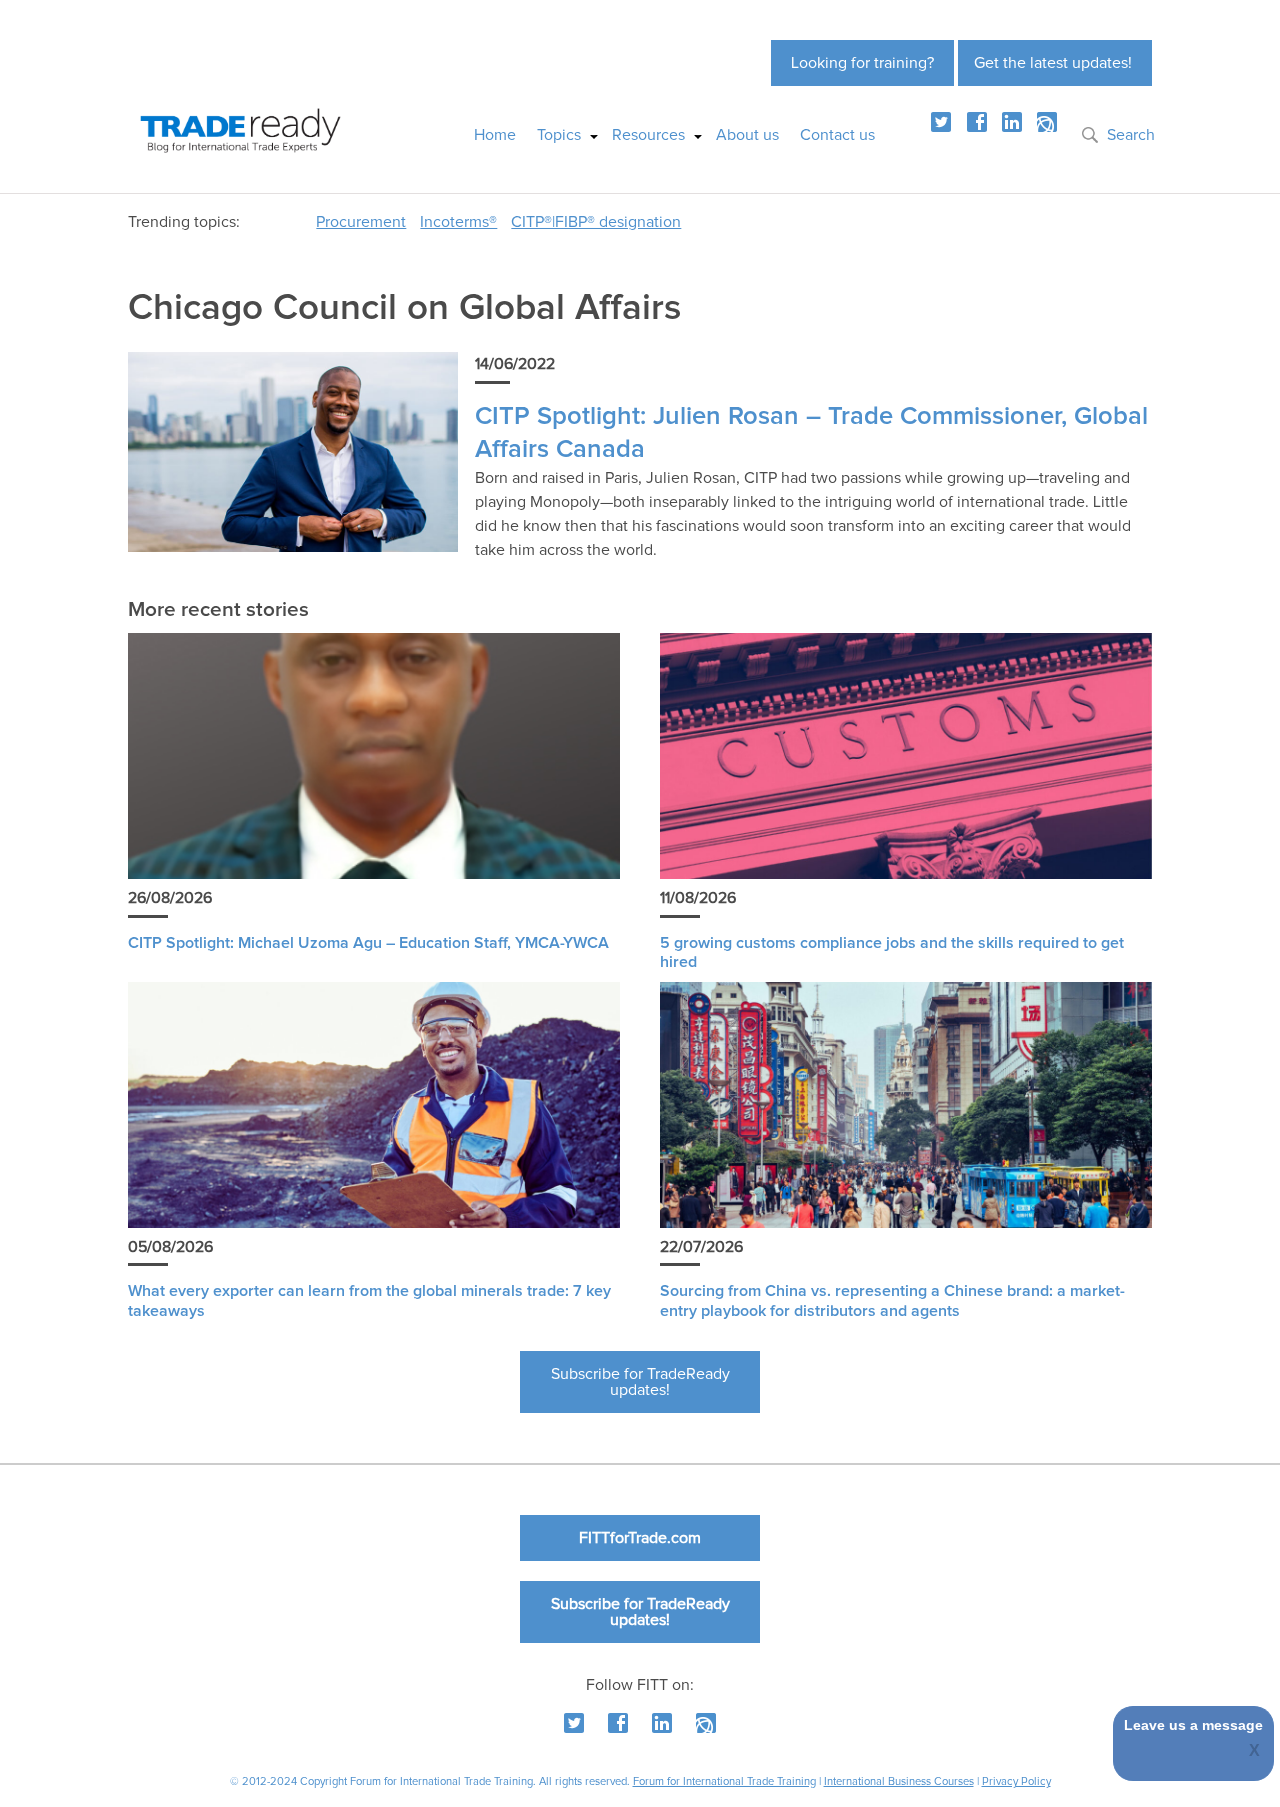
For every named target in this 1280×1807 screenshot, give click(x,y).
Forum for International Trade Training (724, 1781)
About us (747, 135)
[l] (1012, 122)
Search (1131, 135)
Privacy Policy (1016, 1781)
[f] (977, 122)
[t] (941, 122)
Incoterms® (458, 222)
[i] (1047, 122)
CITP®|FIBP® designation (596, 222)
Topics (559, 135)
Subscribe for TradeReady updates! (640, 1382)
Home (495, 135)
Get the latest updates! (1053, 63)
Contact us (837, 135)
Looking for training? (862, 63)
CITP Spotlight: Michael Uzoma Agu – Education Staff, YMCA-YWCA (368, 943)
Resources (648, 135)
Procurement (361, 222)
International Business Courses (899, 1781)
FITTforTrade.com (640, 1538)
